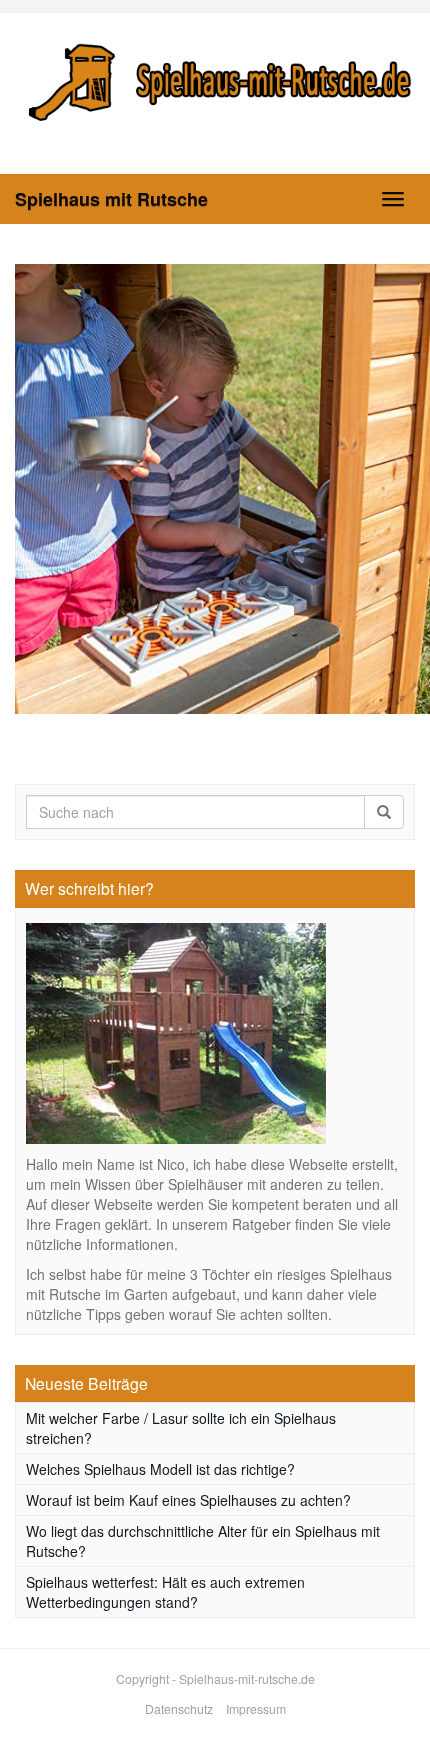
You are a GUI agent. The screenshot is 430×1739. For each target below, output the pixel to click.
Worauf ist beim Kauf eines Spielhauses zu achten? (188, 1500)
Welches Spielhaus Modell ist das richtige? (160, 1469)
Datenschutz (179, 1708)
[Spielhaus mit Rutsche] (215, 78)
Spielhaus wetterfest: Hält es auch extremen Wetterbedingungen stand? (165, 1592)
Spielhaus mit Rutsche (111, 199)
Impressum (256, 1708)
